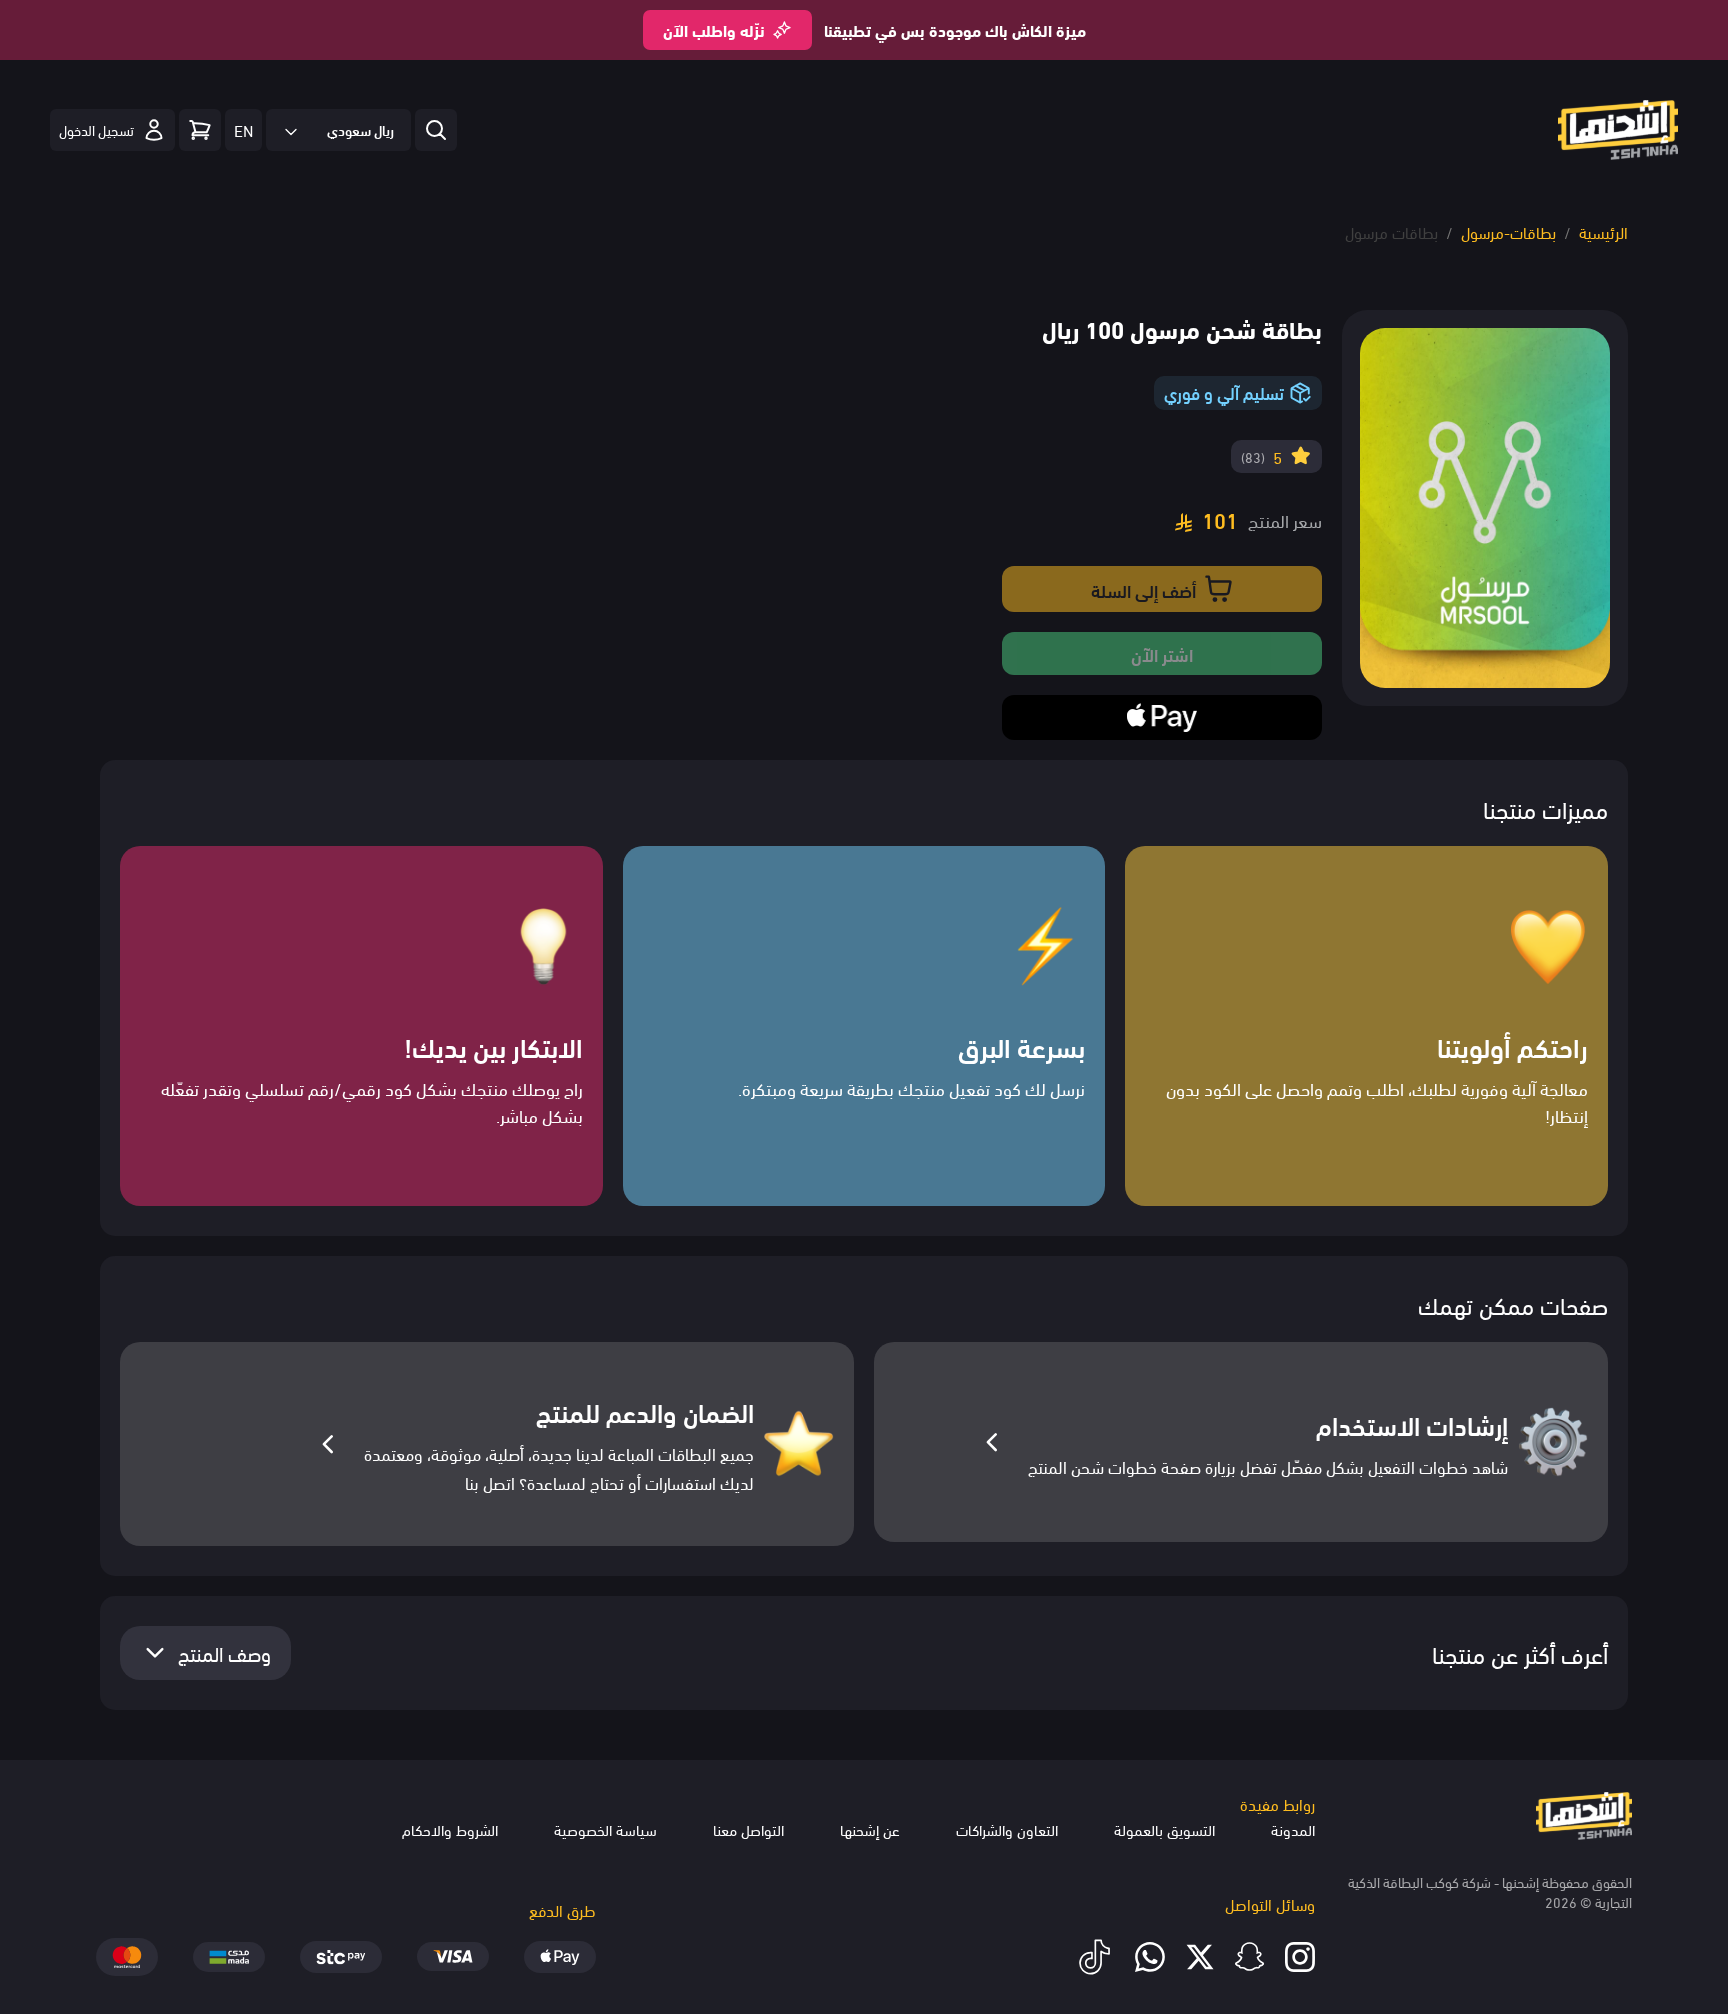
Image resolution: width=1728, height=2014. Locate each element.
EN (243, 129)
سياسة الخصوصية (605, 1829)
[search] (436, 130)
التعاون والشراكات (1007, 1829)
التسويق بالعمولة (1164, 1829)
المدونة (1293, 1829)
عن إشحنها (870, 1829)
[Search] (200, 130)
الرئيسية (1603, 231)
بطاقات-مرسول (1508, 231)
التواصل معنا (748, 1829)
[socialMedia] (1300, 1957)
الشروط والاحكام (450, 1829)
